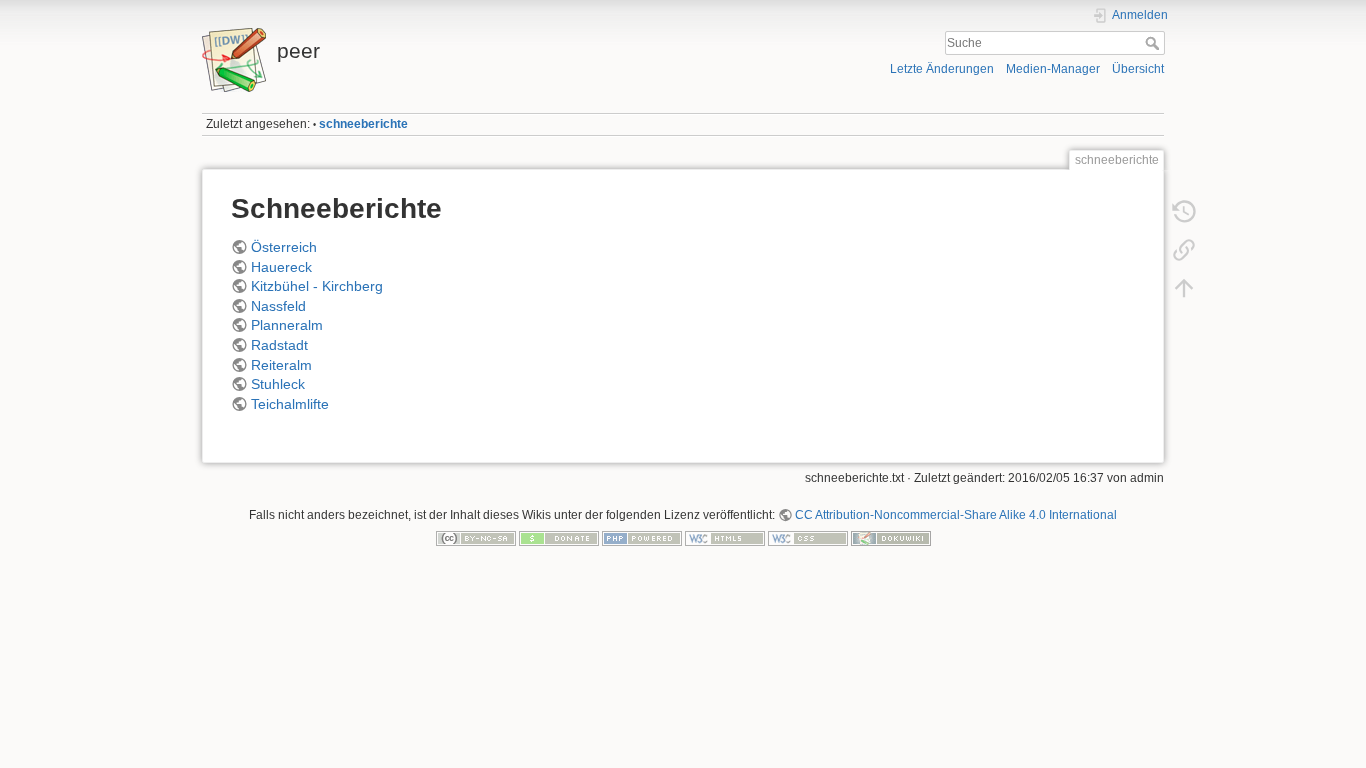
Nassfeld (278, 306)
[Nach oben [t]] (1184, 288)
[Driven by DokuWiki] (891, 538)
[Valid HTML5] (725, 538)
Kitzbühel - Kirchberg (317, 286)
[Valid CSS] (808, 538)
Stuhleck (278, 384)
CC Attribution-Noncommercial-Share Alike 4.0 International (956, 515)
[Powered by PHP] (642, 538)
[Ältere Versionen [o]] (1184, 212)
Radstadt (279, 345)
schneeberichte (363, 124)
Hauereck (281, 267)
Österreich (284, 247)
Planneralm (287, 325)
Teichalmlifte (290, 404)
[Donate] (559, 538)
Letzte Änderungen (942, 69)
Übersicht (1138, 69)
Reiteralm (281, 365)
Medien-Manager (1053, 69)
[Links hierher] (1184, 250)
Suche (1154, 43)
